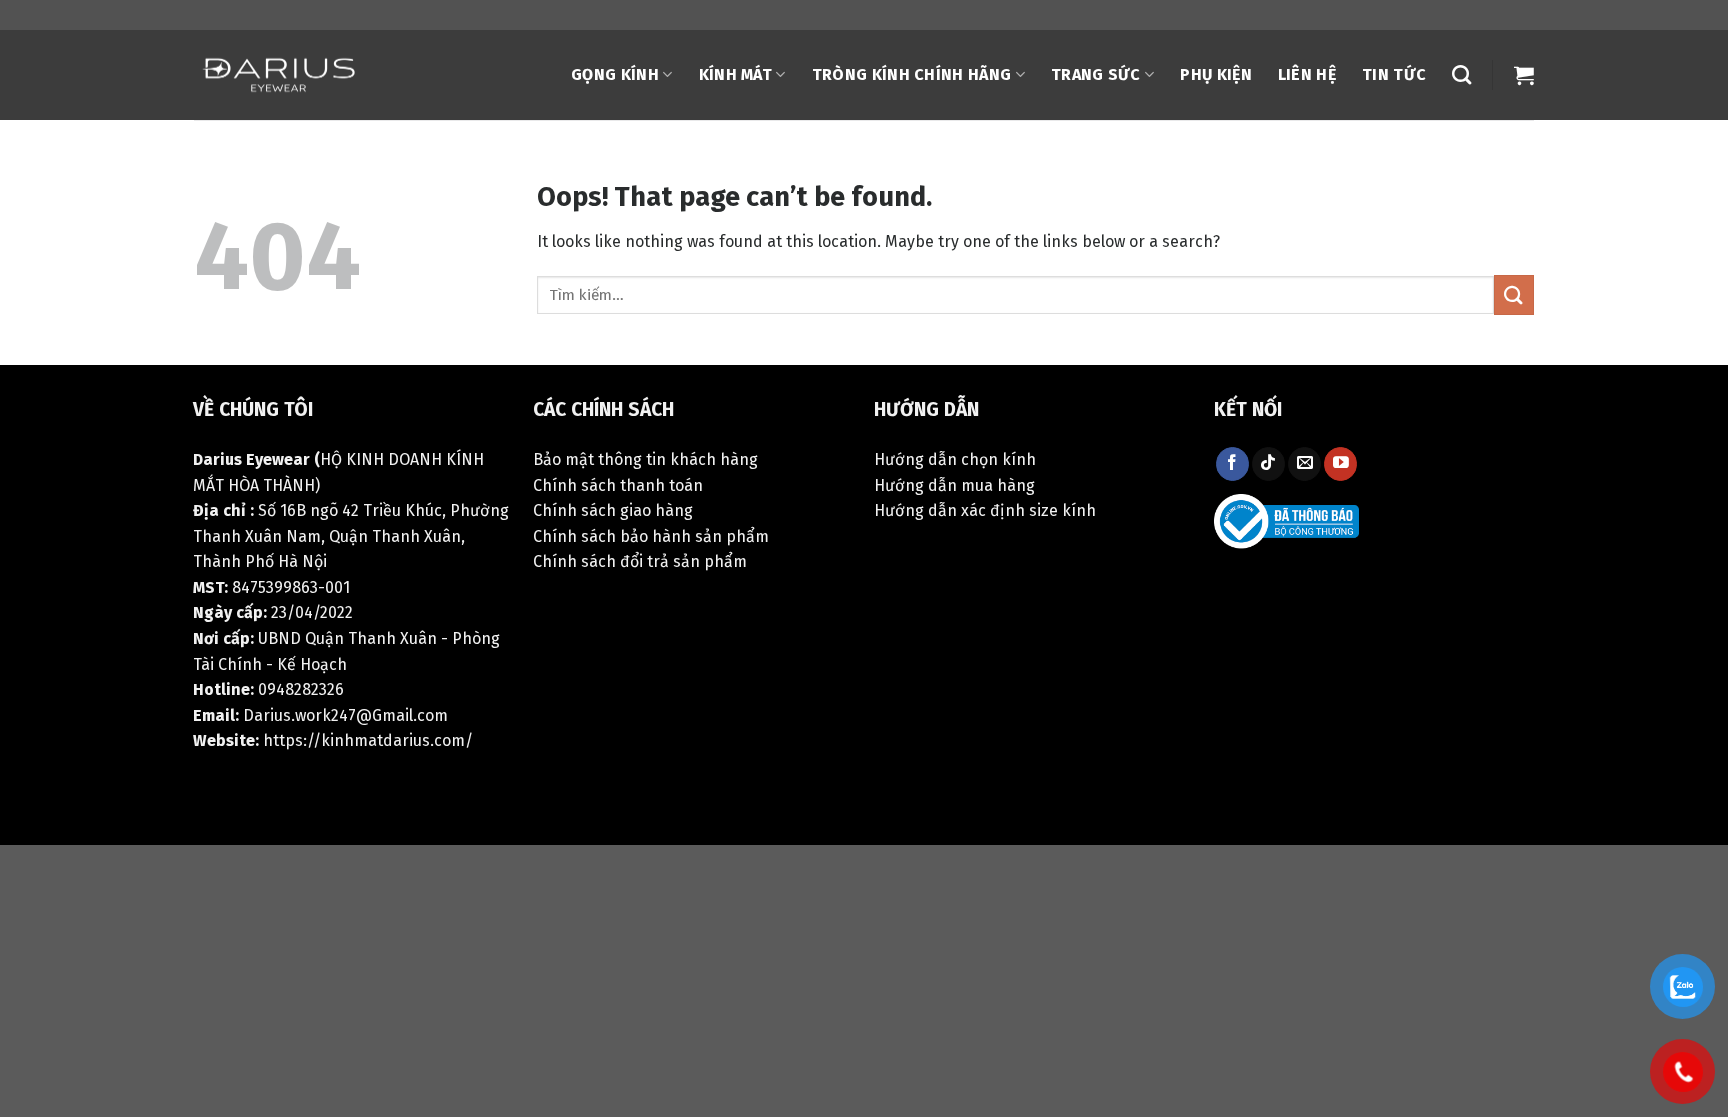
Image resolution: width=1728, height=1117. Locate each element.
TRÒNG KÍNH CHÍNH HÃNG (912, 74)
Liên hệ (1307, 74)
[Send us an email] (1304, 464)
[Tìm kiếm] (1461, 74)
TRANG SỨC (1096, 74)
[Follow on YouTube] (1340, 464)
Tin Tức (1394, 74)
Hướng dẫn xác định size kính (985, 510)
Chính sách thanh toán (618, 485)
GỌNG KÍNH (615, 74)
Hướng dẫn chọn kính (955, 459)
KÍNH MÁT (736, 74)
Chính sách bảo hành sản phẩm (651, 536)
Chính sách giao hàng (613, 510)
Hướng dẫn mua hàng (954, 485)
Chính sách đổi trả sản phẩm (640, 561)
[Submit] (1514, 294)
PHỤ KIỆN (1216, 74)
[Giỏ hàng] (1524, 75)
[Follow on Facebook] (1232, 464)
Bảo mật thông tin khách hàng (645, 459)
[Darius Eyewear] (281, 75)
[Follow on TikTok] (1268, 464)
